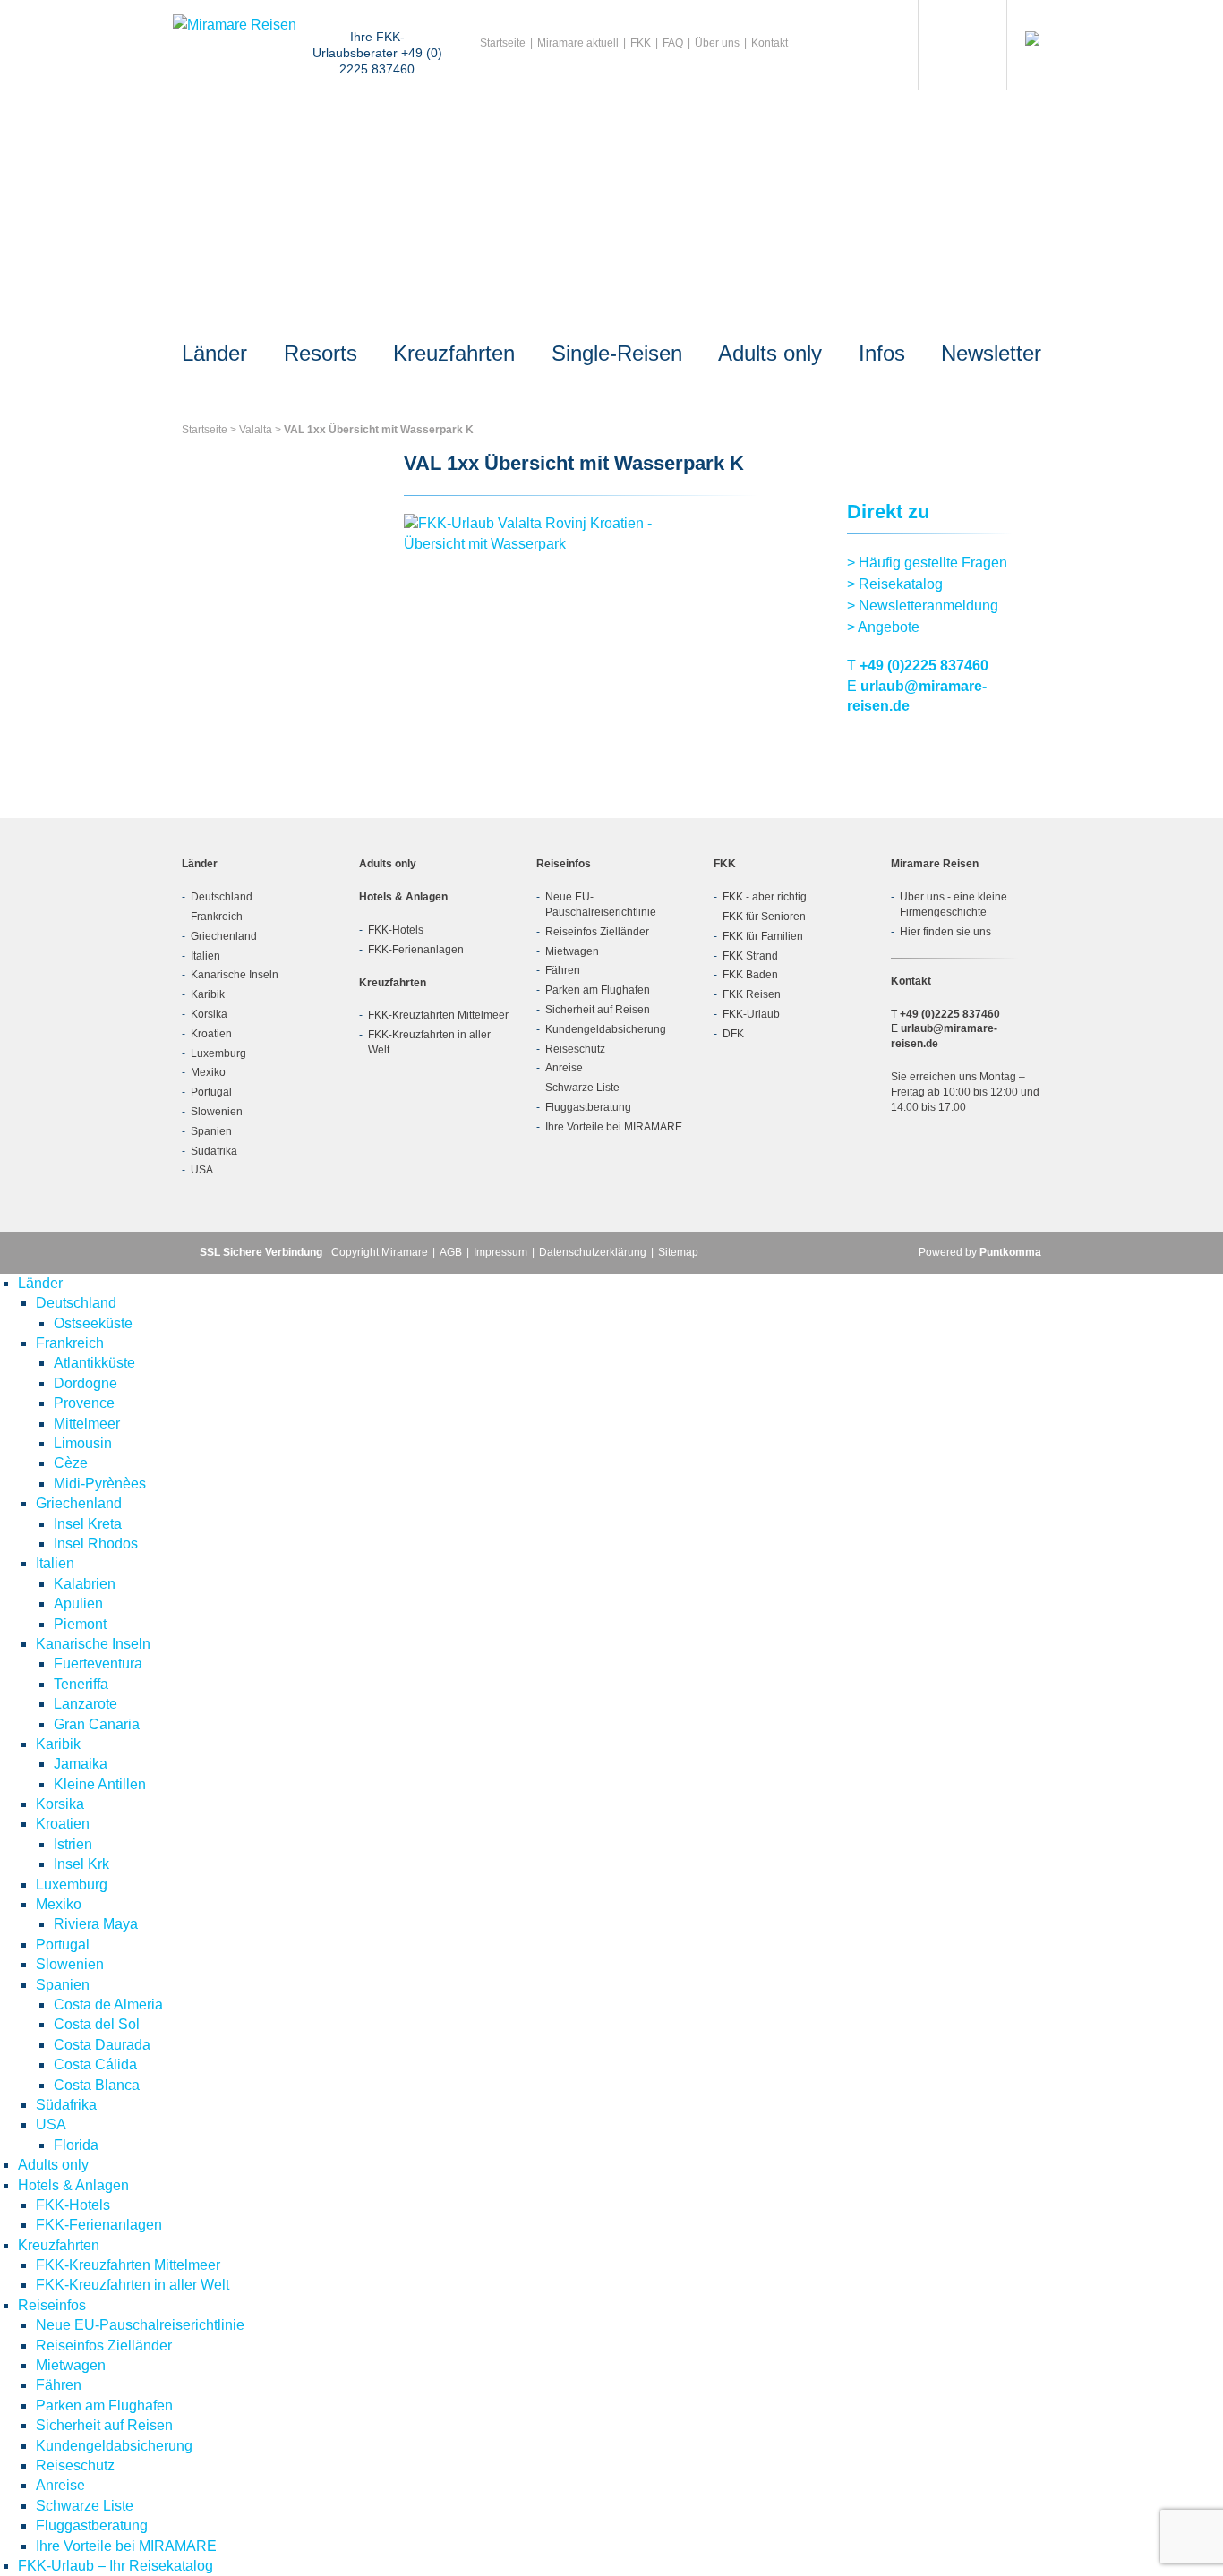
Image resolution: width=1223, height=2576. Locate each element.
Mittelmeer (87, 1424)
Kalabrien (85, 1584)
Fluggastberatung (588, 1107)
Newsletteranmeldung (923, 606)
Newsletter (991, 353)
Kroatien (211, 1034)
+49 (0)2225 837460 (924, 665)
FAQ (673, 43)
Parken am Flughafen (598, 990)
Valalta (256, 430)
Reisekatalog (895, 584)
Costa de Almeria (108, 2005)
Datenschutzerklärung (593, 1252)
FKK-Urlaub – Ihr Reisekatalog (115, 2566)
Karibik (208, 994)
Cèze (71, 1463)
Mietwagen (572, 951)
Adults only (770, 353)
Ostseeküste (93, 1323)
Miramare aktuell (578, 43)
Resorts (321, 353)
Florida (76, 2145)
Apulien (78, 1604)
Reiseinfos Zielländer (597, 932)
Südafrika (214, 1151)
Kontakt (770, 43)
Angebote (883, 627)
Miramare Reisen (935, 864)
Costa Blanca (97, 2085)
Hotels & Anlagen (403, 897)
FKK (641, 43)
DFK (733, 1034)
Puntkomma (1010, 1252)
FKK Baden (750, 975)
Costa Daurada (102, 2045)
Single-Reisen (617, 353)
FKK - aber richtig (765, 897)
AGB (451, 1252)
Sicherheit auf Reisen (598, 1010)
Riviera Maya (96, 1924)
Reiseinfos (564, 864)
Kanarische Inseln (235, 975)
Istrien (73, 1844)
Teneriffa (81, 1684)
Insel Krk (81, 1864)
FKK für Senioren (764, 917)
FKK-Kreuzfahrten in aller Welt (133, 2285)
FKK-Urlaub (751, 1014)
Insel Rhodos (96, 1544)
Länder (214, 353)
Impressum (500, 1252)
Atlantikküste (94, 1363)
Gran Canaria (97, 1724)
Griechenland (224, 936)
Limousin (83, 1443)
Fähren (563, 970)
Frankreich (217, 917)
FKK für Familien (763, 936)
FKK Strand (750, 956)
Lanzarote (86, 1704)
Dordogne (86, 1383)
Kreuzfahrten (454, 353)
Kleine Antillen (100, 1784)
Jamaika (81, 1764)
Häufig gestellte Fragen (927, 563)
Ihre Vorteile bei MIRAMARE (614, 1127)
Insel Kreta (88, 1524)
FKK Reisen (752, 994)
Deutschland (222, 897)
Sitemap (678, 1252)
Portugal (211, 1092)
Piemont (80, 1624)
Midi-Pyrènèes (100, 1484)
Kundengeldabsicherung (606, 1029)
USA (202, 1170)
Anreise (564, 1068)
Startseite (503, 43)
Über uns (717, 43)
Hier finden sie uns (945, 932)
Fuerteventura (98, 1663)
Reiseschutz (575, 1049)
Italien (205, 956)
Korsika (209, 1014)
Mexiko (208, 1072)
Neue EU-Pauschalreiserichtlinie (140, 2325)
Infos (882, 353)
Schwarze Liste (582, 1088)
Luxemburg (218, 1053)
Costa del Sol (97, 2024)
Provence (84, 1403)
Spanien (211, 1131)
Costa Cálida (95, 2064)
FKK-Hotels (396, 930)
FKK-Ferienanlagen (416, 950)
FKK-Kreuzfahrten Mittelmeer (438, 1015)
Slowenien (217, 1112)
